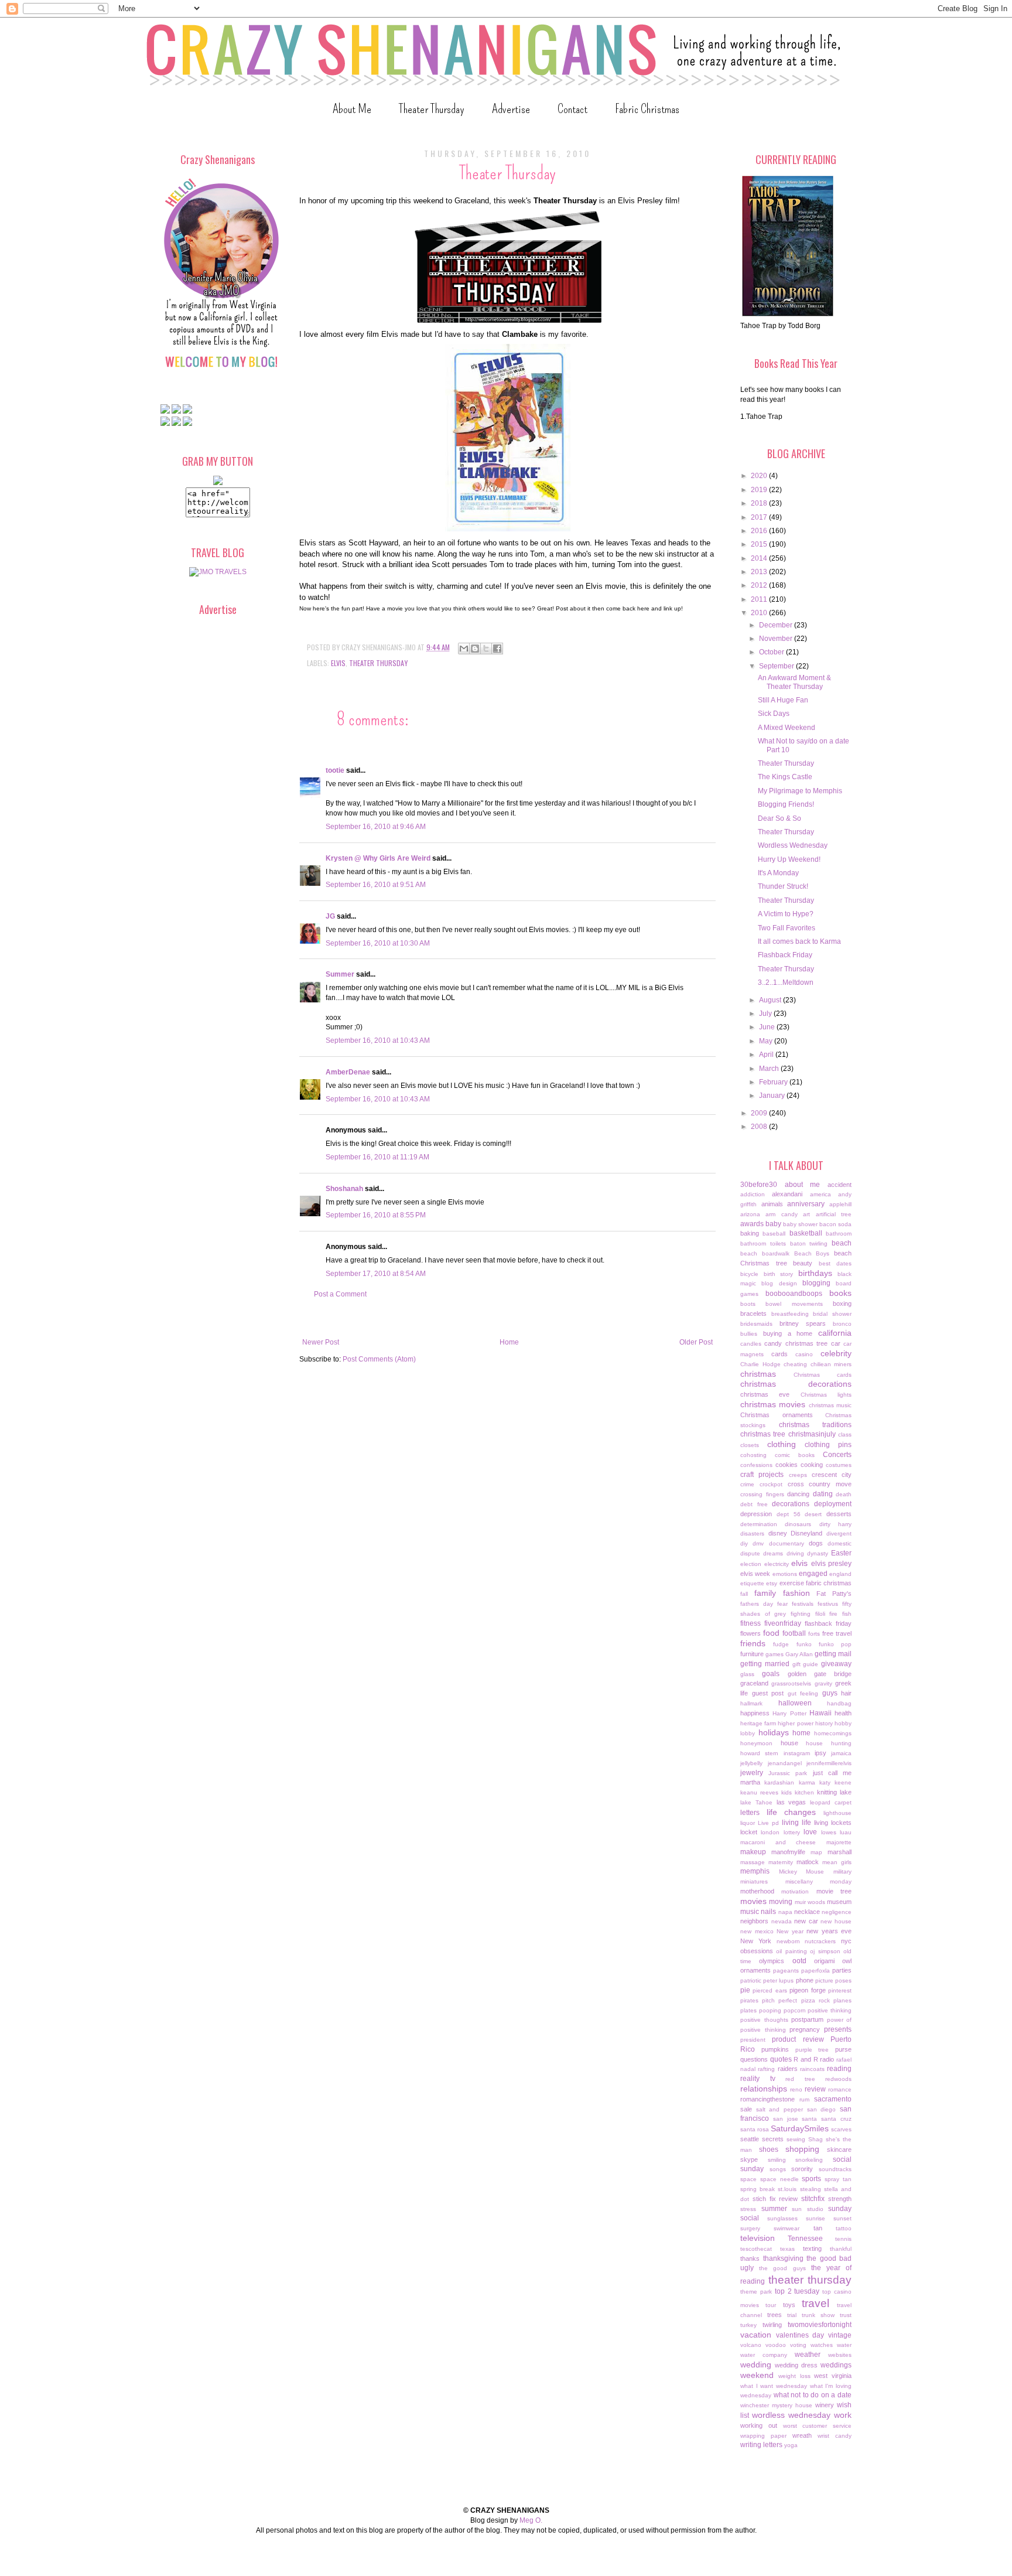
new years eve (829, 1931)
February (774, 1082)
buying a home (788, 1333)
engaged (813, 1574)
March (770, 1069)
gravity (823, 1683)
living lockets (833, 1823)
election (751, 1564)
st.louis (787, 2189)
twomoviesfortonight (820, 2325)
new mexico (757, 1931)
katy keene (835, 1782)
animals (772, 1204)
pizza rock (816, 2000)
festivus (828, 1604)
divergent (839, 1533)
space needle (779, 2179)
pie (745, 1990)
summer (774, 2209)
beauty (803, 1263)
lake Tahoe (756, 1802)
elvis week (755, 1574)
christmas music (830, 1405)
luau (846, 1832)
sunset (842, 2218)
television (758, 2238)
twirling (772, 2325)
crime (747, 1484)
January (773, 1096)
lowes (829, 1832)
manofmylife (788, 1852)
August (771, 1000)
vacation (756, 2335)
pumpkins (775, 2049)
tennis (843, 2239)
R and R (806, 2059)
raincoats (812, 2069)
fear (782, 1604)
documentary (787, 1543)
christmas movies (773, 1404)
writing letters (761, 2445)
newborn (788, 1941)
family (765, 1593)
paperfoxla (816, 1971)
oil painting (791, 1951)
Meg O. (531, 2520)
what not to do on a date (813, 2395)
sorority (802, 2169)
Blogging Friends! (786, 804)
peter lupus (778, 1980)
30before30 (759, 1185)
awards (752, 1224)
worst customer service (818, 2426)
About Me (352, 109)
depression (756, 1514)
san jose (786, 2119)
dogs (816, 1543)
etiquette (752, 1583)
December (777, 625)
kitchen (804, 1792)
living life (796, 1823)
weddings (836, 2365)
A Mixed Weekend (787, 728)
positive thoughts (764, 2020)
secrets (773, 2139)
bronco (842, 1324)
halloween (795, 1703)
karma (807, 1782)
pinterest (840, 1990)
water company (764, 2355)
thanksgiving (783, 2258)
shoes (769, 2149)
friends (753, 1643)
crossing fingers (762, 1494)
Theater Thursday (432, 109)
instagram (797, 1753)
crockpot (771, 1484)
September (777, 666)
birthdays (815, 1273)
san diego (822, 2109)
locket (749, 1832)
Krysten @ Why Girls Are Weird (378, 858)
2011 (760, 599)
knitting (827, 1792)
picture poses (833, 1980)
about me (803, 1185)
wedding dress (796, 2365)
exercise (792, 1583)
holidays (774, 1732)
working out (759, 2425)
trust (846, 2315)
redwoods (838, 2079)
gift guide (806, 1664)
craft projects (762, 1475)
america (820, 1194)
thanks (750, 2258)
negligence (837, 1912)
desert (813, 1514)
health (843, 1713)
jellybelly (751, 1763)
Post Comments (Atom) (379, 1359)
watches (822, 2345)
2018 (760, 503)
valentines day (800, 2335)
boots (748, 1304)
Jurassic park (788, 1773)
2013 (760, 572)
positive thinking (830, 2010)
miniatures (754, 1881)
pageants (786, 1971)
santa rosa (755, 2129)
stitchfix (813, 2199)
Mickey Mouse (802, 1872)
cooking (812, 1465)
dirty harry (835, 1524)
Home (509, 1342)
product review (798, 2039)
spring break (758, 2189)
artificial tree (834, 1214)
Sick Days (774, 714)
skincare (839, 2149)
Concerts (837, 1455)
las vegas (792, 1802)
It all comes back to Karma (799, 941)
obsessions (757, 1951)
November (777, 639)
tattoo (844, 2228)
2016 (760, 531)
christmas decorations (796, 1384)
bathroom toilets (763, 1243)
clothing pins (828, 1445)
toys (789, 2305)
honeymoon (756, 1743)
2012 (760, 585)
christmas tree (763, 1434)
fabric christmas (829, 1583)
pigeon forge (807, 1990)
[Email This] (464, 649)
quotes (781, 2059)
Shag (816, 2139)
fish (847, 1614)
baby (773, 1224)
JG (330, 916)
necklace (807, 1912)
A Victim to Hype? (786, 914)
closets (750, 1445)
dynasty (818, 1553)
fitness (751, 1623)
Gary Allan (799, 1654)
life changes (792, 1812)
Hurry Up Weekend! (789, 859)
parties (842, 1970)
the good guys (782, 2268)
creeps (798, 1475)
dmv (758, 1543)
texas (787, 2249)
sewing (796, 2139)
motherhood (757, 1891)
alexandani (787, 1194)
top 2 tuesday (797, 2291)
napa (785, 1912)
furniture (752, 1654)
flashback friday (828, 1623)
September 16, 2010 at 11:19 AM (377, 1157)
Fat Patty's (834, 1594)
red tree (800, 2079)
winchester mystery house (776, 2405)
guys (830, 1693)
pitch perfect (779, 2000)
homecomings (833, 1733)
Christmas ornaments (777, 1415)
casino (804, 1354)
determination (759, 1524)
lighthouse (837, 1813)
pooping (770, 2010)
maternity (781, 1862)
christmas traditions (816, 1425)
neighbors (754, 1921)
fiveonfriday (783, 1623)
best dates (835, 1263)
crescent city (832, 1475)
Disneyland (806, 1533)
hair (846, 1693)
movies (753, 1901)
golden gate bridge (820, 1674)
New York (756, 1941)
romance (840, 2089)
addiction (753, 1194)
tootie (335, 770)
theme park (756, 2292)
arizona (750, 1214)
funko (804, 1644)
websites (840, 2355)
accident (840, 1185)
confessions (756, 1465)
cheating (795, 1364)
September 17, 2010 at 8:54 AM (376, 1274)
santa (809, 2119)
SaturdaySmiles (800, 2128)
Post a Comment (340, 1294)
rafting (766, 2069)
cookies (787, 1465)
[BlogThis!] (475, 649)
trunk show (818, 2315)
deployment (833, 1504)
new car (806, 1921)
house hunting (829, 1743)
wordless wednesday (791, 2415)
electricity (777, 1564)
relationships (764, 2089)
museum (839, 1902)
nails (768, 1912)
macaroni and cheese (778, 1842)
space (748, 2179)
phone (805, 1980)
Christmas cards (823, 1375)
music (750, 1912)
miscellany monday (819, 1881)
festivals (803, 1604)
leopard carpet (831, 1802)
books (840, 1293)
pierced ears (770, 1990)
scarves (841, 2129)
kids (787, 1792)
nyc (846, 1941)
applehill (840, 1204)
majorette (839, 1842)
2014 (760, 558)
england (840, 1574)
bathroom (839, 1234)
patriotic (751, 1980)
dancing (798, 1494)
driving (795, 1553)
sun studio (808, 2209)
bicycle (749, 1274)
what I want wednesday (774, 2386)
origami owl (833, 1961)
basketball (806, 1233)
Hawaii (820, 1713)
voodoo (776, 2345)
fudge (781, 1644)
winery (825, 2405)
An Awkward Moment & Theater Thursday (794, 682)
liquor (748, 1823)
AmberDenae (348, 1072)
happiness (755, 1713)
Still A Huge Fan (783, 700)
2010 (760, 613)
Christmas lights (826, 1395)
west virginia (833, 2376)
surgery (750, 2228)
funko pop (835, 1644)
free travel (837, 1633)
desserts (839, 1514)
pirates (749, 2000)
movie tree (834, 1891)
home (801, 1733)
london (770, 1832)
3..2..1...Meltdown (786, 982)
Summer (340, 974)
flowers (751, 1633)
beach (842, 1243)
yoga (791, 2445)
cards (779, 1354)
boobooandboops (794, 1294)
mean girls (837, 1862)
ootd (799, 1961)
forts (814, 1634)
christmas (758, 1374)
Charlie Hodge (760, 1364)
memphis (755, 1871)
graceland (754, 1683)
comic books (795, 1455)
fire (833, 1614)
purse (843, 2049)
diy (744, 1543)
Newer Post (321, 1342)
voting (798, 2345)
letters (750, 1813)
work (843, 2415)
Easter (841, 1553)
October (772, 652)
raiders (788, 2069)
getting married (765, 1664)
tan (818, 2228)
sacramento (833, 2099)
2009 (760, 1113)
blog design (779, 1283)
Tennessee (805, 2239)
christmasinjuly (812, 1434)
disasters (752, 1533)
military (842, 1872)
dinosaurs (798, 1524)
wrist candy (835, 2436)
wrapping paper (763, 2436)
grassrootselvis (791, 1683)
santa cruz (836, 2119)
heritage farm (758, 1723)
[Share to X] (486, 649)
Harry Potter (789, 1713)
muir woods (810, 1902)
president (753, 2040)
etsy (772, 1583)
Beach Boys (812, 1253)
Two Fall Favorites (787, 928)
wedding (756, 2365)
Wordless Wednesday (793, 845)
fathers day (757, 1604)
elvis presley (832, 1564)
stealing (811, 2189)
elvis (338, 663)
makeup (753, 1852)
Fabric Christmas (647, 109)
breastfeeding (790, 1314)
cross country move (820, 1484)
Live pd (768, 1823)
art (806, 1214)
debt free (754, 1504)
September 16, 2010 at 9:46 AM (376, 827)
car (836, 1343)
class (845, 1434)
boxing (842, 1304)
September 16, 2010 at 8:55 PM (376, 1215)
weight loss (794, 2376)
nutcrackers (820, 1941)
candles (751, 1344)
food (771, 1633)
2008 (760, 1127)
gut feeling (803, 1693)
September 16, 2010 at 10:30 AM (378, 943)
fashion (796, 1593)
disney (778, 1533)
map (816, 1852)
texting (812, 2249)
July (766, 1014)
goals (771, 1674)
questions (754, 2059)
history (824, 1723)
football (794, 1633)
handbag (839, 1703)
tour (771, 2305)
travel (816, 2303)
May (767, 1041)
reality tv (758, 2079)
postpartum (807, 2019)
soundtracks (835, 2169)
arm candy (781, 1214)
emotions (785, 1574)
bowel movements (794, 1304)
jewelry (752, 1773)
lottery (792, 1832)
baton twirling (809, 1243)
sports (811, 2179)
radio (827, 2059)
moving (781, 1902)
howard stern (759, 1753)
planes (842, 2000)
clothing (782, 1444)
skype (749, 2159)
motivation (795, 1891)
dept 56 (789, 1514)
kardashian (779, 1782)
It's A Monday (778, 873)
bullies (749, 1334)
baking (750, 1233)
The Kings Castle (785, 777)
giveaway (836, 1664)
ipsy (820, 1753)
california (835, 1333)
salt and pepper (779, 2109)
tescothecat (756, 2249)
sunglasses (782, 2218)
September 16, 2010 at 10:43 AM (378, 1040)
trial (792, 2315)
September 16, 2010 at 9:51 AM (376, 885)
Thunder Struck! (783, 886)
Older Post (696, 1342)
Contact (572, 109)
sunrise (816, 2218)
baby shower (800, 1224)
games (775, 1654)
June (768, 1027)
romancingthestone (767, 2099)
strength (840, 2199)
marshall (840, 1852)
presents (838, 2029)
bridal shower (832, 1314)
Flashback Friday (785, 955)
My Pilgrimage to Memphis (800, 791)
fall (744, 1594)
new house (836, 1921)
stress (748, 2209)
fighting (801, 1614)
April (767, 1055)
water (844, 2345)
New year (790, 1931)
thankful (841, 2249)
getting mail (833, 1654)
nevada (782, 1921)
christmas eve (765, 1394)
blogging (816, 1283)
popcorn (795, 2010)
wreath (802, 2435)
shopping (802, 2149)
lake (846, 1792)
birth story (779, 1274)
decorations (791, 1504)
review (815, 2089)
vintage (840, 2335)
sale (746, 2109)
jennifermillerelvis (829, 1763)
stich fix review (775, 2199)
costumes (839, 1465)
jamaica (841, 1753)
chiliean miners (831, 1364)
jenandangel (785, 1763)
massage (753, 1862)
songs (778, 2169)
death (844, 1494)
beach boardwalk (765, 1253)
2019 (760, 490)
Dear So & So (779, 818)
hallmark (751, 1703)
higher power (795, 1723)
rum (804, 2099)
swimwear (787, 2228)
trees (775, 2315)
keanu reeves (759, 1792)
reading (839, 2069)
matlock (808, 1862)
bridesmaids (756, 1324)
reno (796, 2089)
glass (747, 1674)
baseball (774, 1234)
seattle (750, 2139)
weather (808, 2355)
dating (823, 1494)
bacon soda (835, 1224)
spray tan (838, 2179)
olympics (772, 1961)
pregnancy (805, 2029)
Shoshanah (344, 1189)
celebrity (836, 1353)
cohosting (753, 1455)
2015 (760, 544)
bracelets (753, 1313)
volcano (751, 2345)
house (789, 1743)
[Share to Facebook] (497, 649)
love (810, 1832)
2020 (760, 476)
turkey (748, 2325)
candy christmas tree (796, 1343)
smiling (777, 2160)
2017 (760, 517)
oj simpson (825, 1951)
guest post (768, 1693)
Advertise (511, 109)
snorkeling (809, 2160)
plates (748, 2010)
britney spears (803, 1323)
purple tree (812, 2050)
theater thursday (378, 663)
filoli (820, 1614)
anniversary (806, 1204)
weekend (757, 2375)
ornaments (755, 1970)
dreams (773, 1553)
